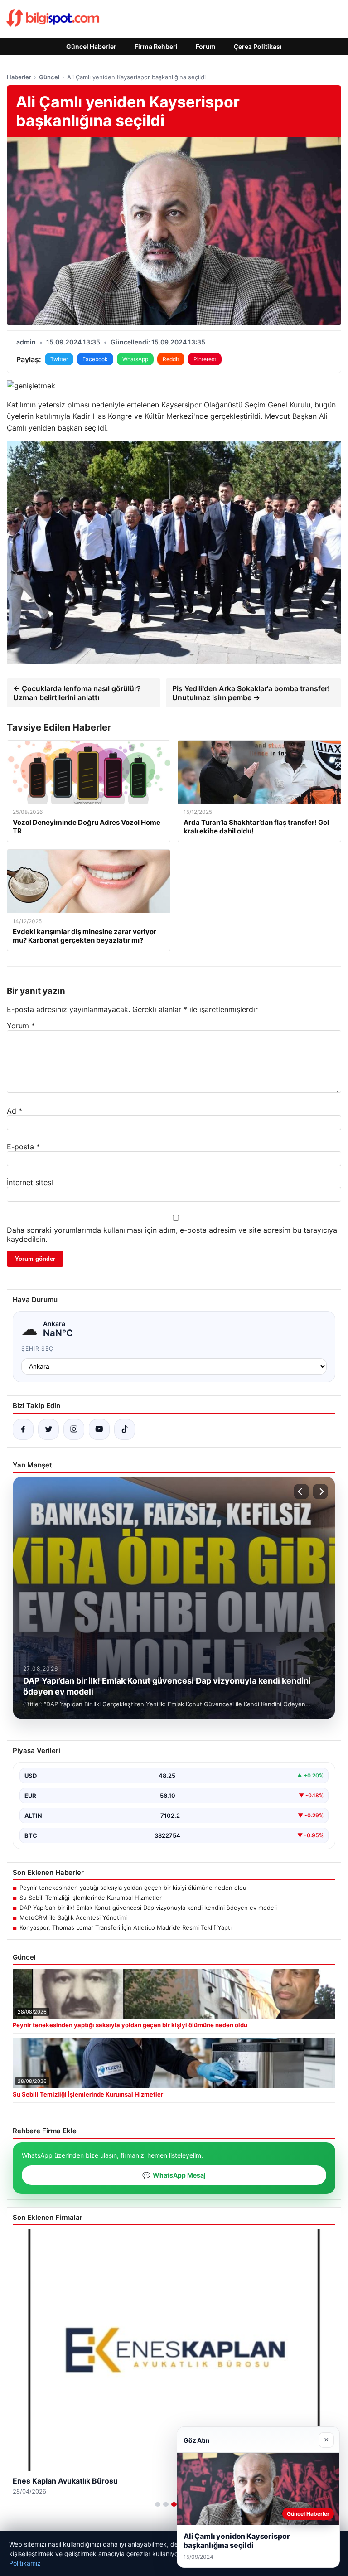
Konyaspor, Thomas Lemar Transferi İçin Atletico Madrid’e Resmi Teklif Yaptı (126, 1927)
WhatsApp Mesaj (174, 2175)
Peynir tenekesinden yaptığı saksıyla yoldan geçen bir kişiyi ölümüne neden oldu (133, 1888)
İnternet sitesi (30, 1182)
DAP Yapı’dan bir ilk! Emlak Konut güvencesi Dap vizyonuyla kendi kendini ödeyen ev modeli (148, 1908)
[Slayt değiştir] (158, 2504)
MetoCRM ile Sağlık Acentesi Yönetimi (73, 1917)
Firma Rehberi (156, 46)
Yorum (21, 1026)
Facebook (95, 359)
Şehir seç (37, 1349)
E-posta (23, 1147)
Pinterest (205, 359)
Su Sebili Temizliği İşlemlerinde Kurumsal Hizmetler (91, 1898)
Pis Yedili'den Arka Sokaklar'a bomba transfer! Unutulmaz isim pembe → (251, 693)
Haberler (19, 77)
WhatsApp (135, 359)
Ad (14, 1111)
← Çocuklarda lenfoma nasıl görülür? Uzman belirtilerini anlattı (77, 693)
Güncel (49, 77)
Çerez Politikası (258, 46)
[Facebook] (23, 1429)
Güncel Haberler (91, 46)
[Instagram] (74, 1429)
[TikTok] (125, 1429)
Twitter (59, 359)
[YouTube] (99, 1429)
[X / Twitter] (48, 1429)
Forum (206, 46)
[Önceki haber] (301, 1491)
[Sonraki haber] (320, 1491)
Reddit (171, 359)
